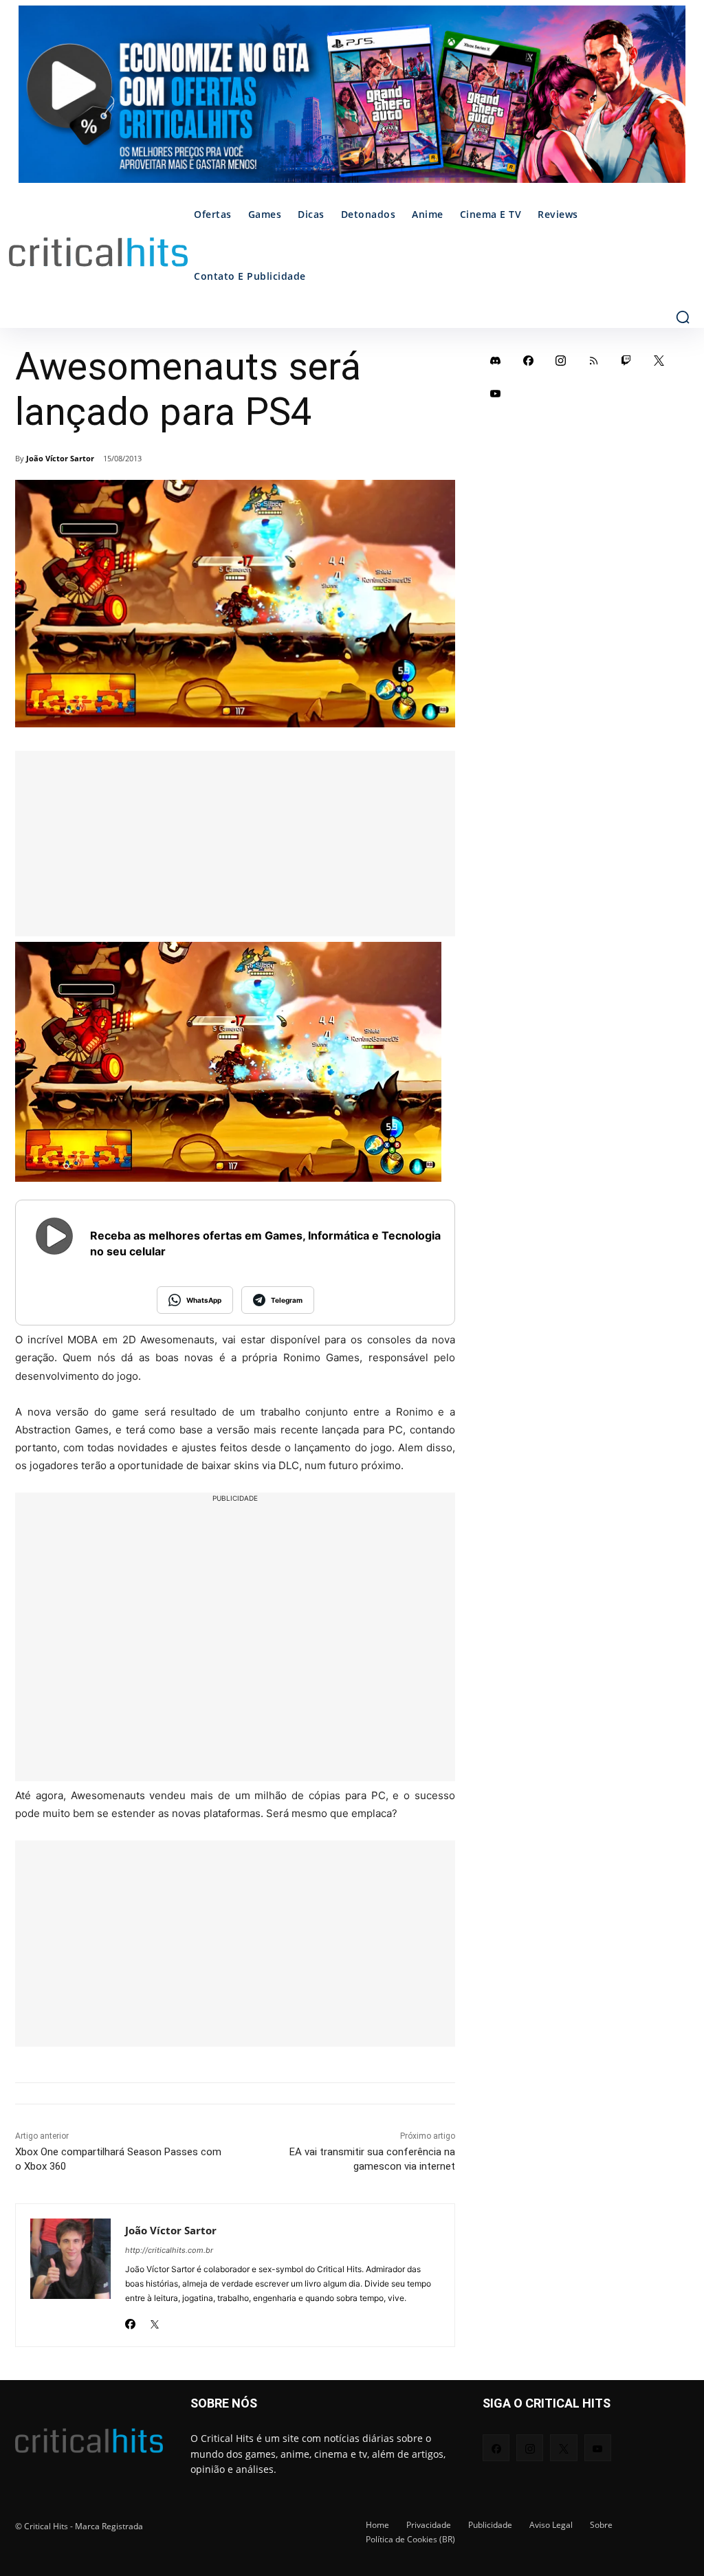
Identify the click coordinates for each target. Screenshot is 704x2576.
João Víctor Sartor (60, 458)
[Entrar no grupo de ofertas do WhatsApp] (352, 101)
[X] (154, 2320)
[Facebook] (130, 2320)
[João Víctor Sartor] (70, 2275)
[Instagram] (561, 360)
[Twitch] (626, 360)
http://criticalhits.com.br (169, 2250)
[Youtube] (496, 393)
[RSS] (594, 360)
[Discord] (496, 360)
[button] (683, 317)
